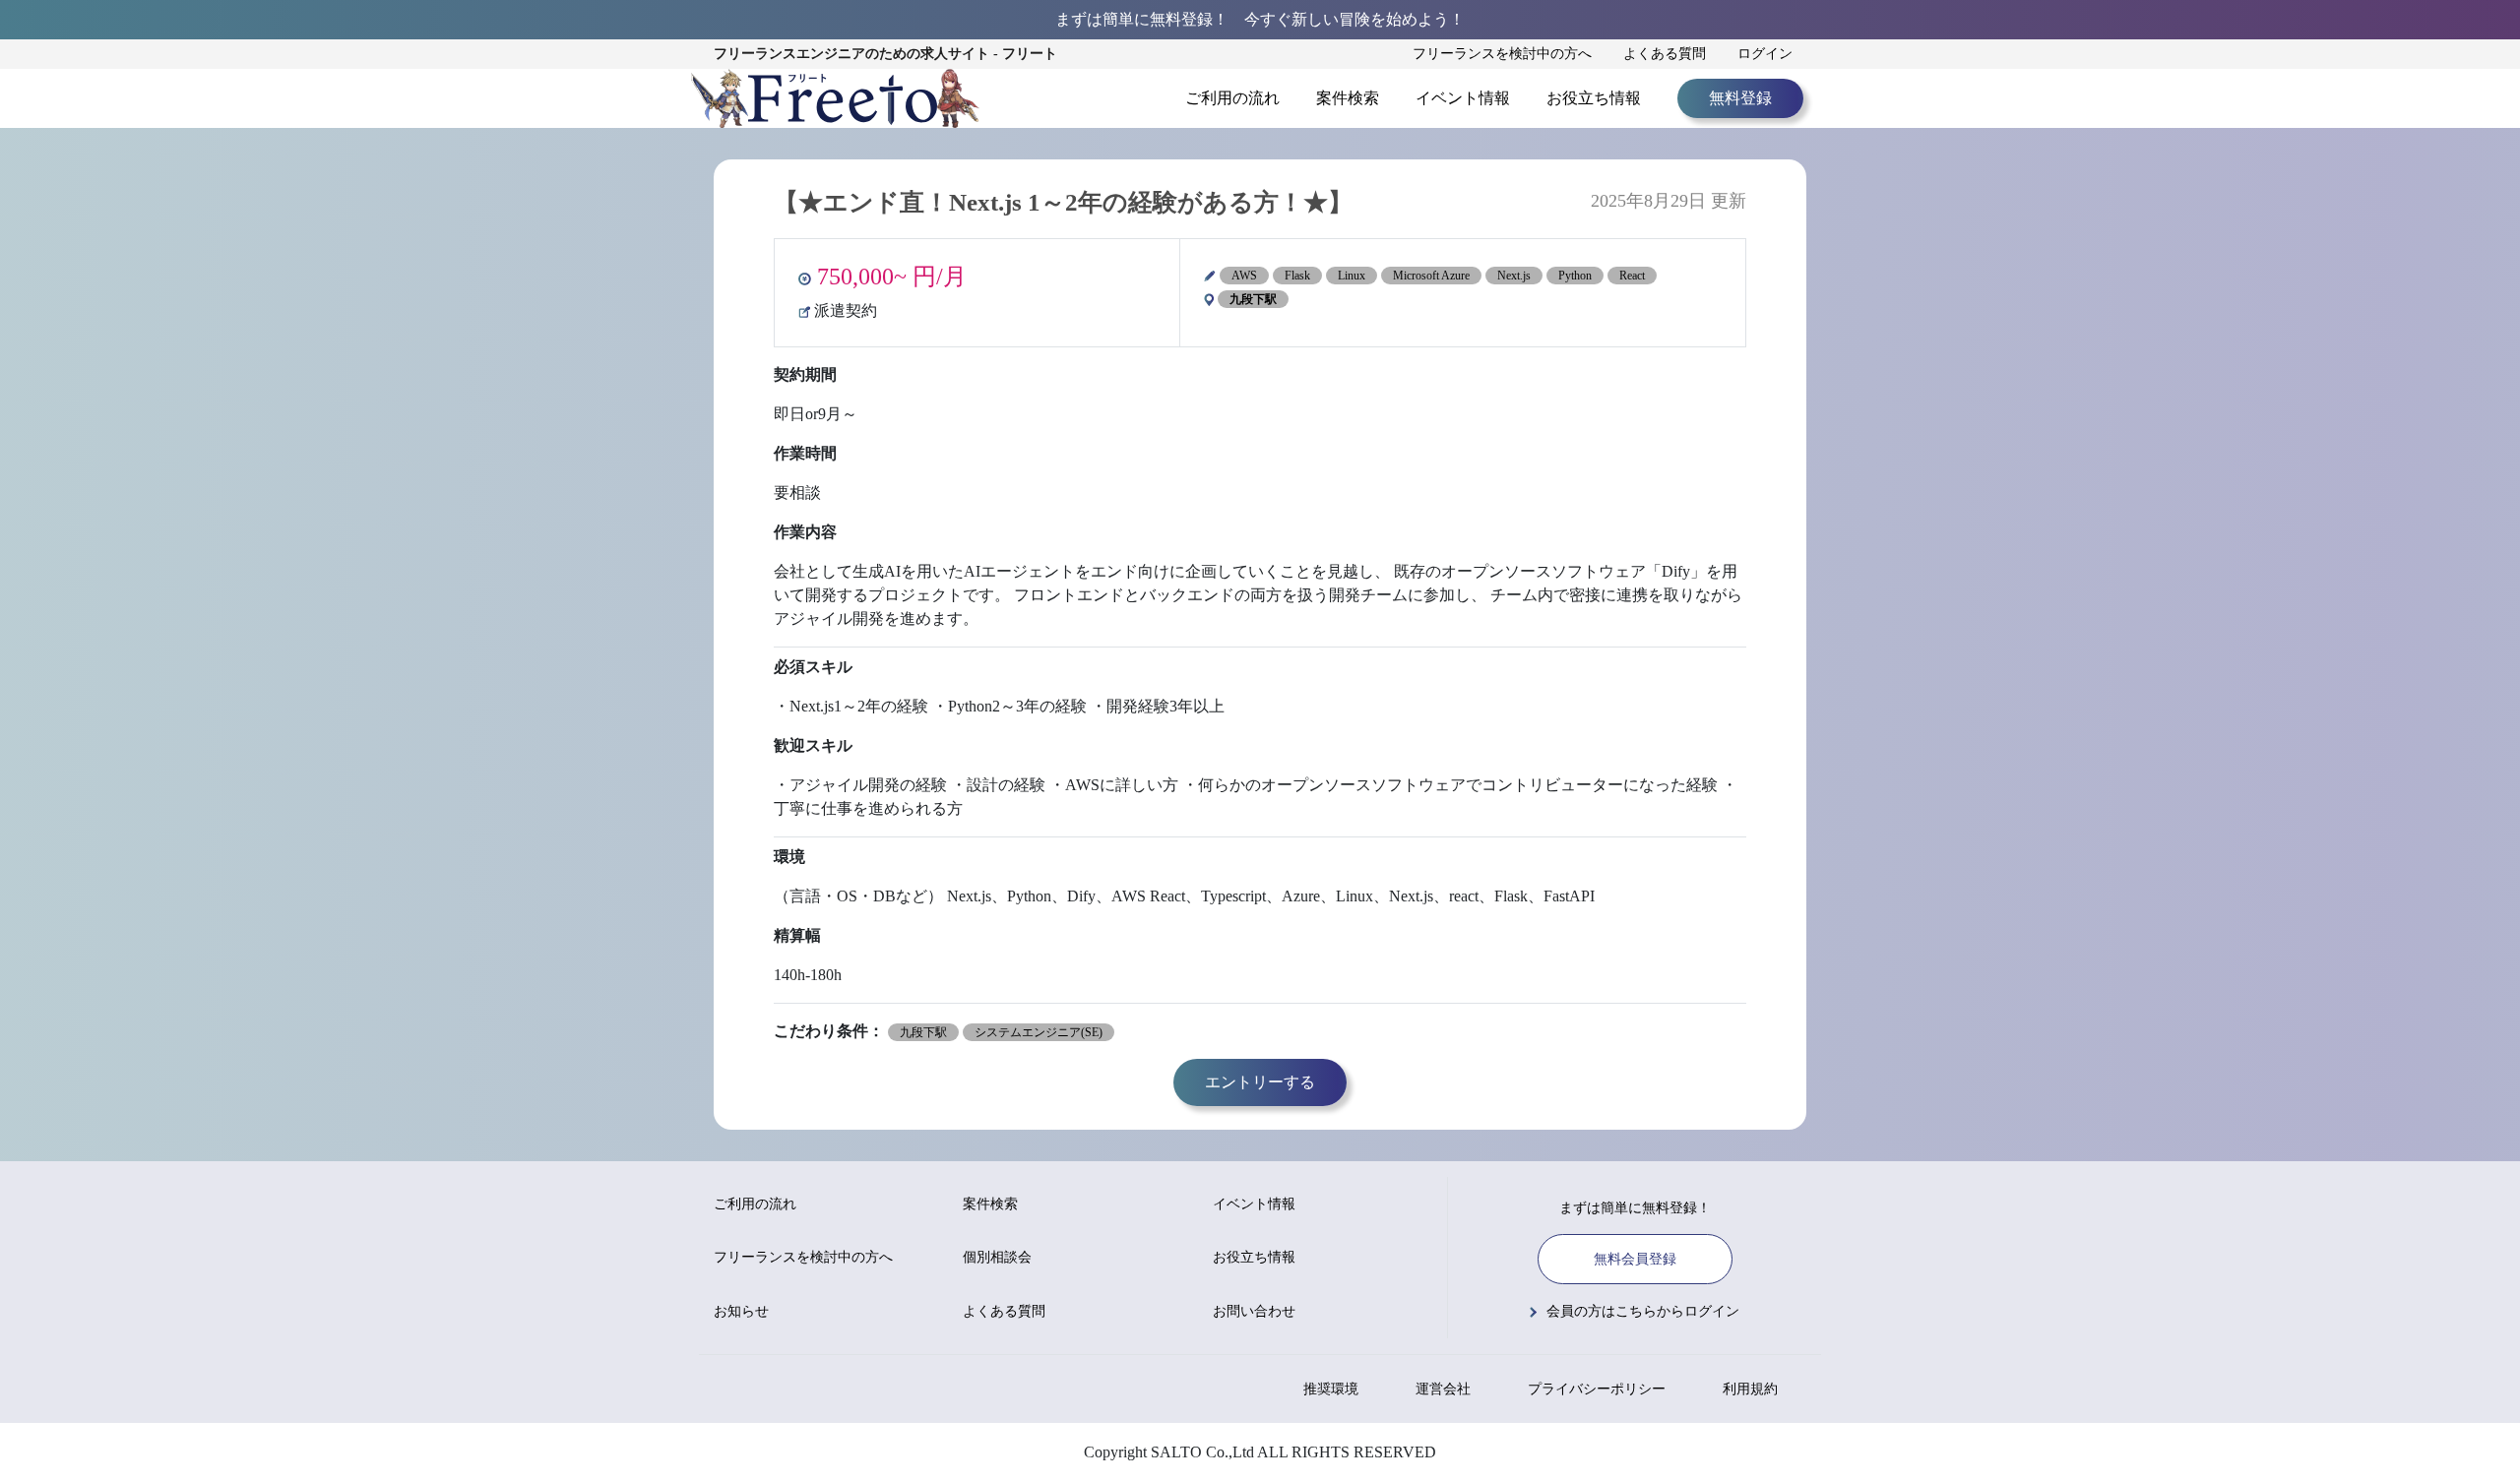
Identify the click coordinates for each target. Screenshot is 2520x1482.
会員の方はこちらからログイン (1643, 1311)
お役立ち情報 (1594, 98)
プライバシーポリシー (1597, 1389)
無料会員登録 (1635, 1259)
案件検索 (1348, 98)
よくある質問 (1665, 54)
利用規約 (1750, 1389)
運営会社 (1443, 1389)
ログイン (1765, 54)
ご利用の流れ (1232, 98)
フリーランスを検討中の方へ (1502, 54)
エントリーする (1260, 1082)
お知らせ (741, 1311)
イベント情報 (1463, 98)
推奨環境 (1331, 1389)
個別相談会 (997, 1257)
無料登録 (1740, 98)
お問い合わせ (1254, 1311)
